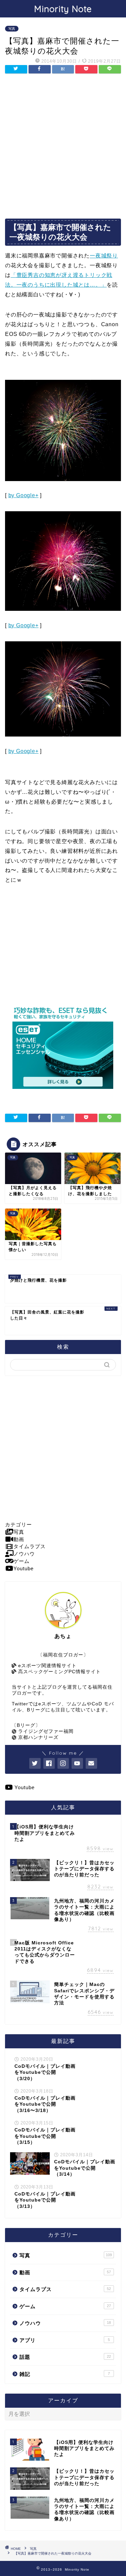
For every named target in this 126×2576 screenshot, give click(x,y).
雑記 (65, 2374)
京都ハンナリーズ (37, 1737)
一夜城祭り (104, 256)
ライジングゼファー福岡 (45, 1731)
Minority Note (63, 9)
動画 (65, 2272)
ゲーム (65, 2306)
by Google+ (24, 495)
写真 (12, 29)
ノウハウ (65, 2323)
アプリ (65, 2340)
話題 (65, 2357)
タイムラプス (65, 2289)
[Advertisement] (63, 146)
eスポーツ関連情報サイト (47, 1666)
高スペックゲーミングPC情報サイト (59, 1672)
